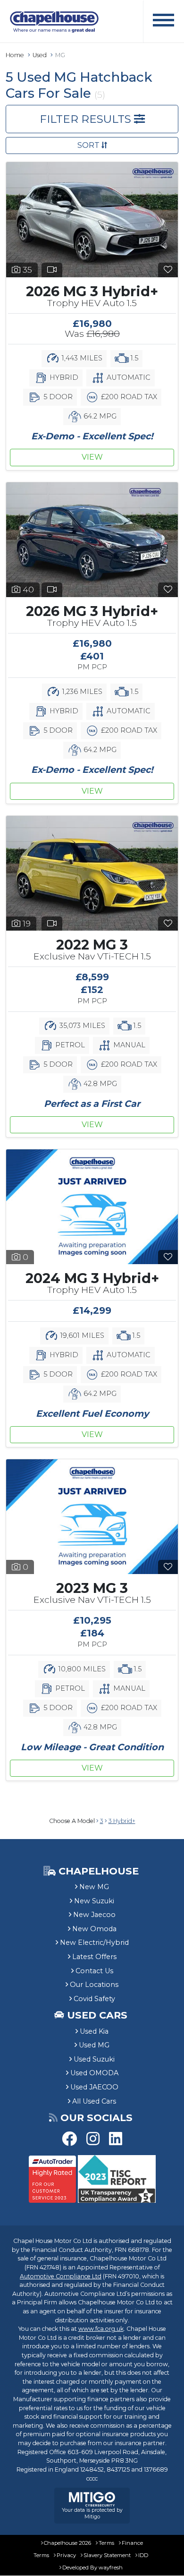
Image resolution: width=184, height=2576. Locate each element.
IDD (143, 2555)
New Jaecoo (94, 1915)
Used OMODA (94, 2073)
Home (15, 55)
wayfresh (111, 2567)
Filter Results (87, 119)
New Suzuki (94, 1901)
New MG (94, 1887)
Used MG (94, 2045)
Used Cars (97, 2015)
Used (40, 55)
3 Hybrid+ (122, 1821)
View (92, 457)
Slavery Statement (107, 2555)
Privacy (66, 2555)
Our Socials (96, 2118)
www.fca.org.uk (101, 2329)
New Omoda (94, 1929)
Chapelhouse (97, 1871)
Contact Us (94, 1971)
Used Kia (94, 2031)
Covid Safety (94, 1999)
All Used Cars (94, 2101)
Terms (106, 2543)
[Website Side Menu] (163, 21)
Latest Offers (94, 1957)
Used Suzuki (94, 2059)
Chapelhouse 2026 (67, 2543)
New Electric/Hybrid (94, 1943)
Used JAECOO (94, 2087)
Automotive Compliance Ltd (61, 2276)
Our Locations (94, 1985)
